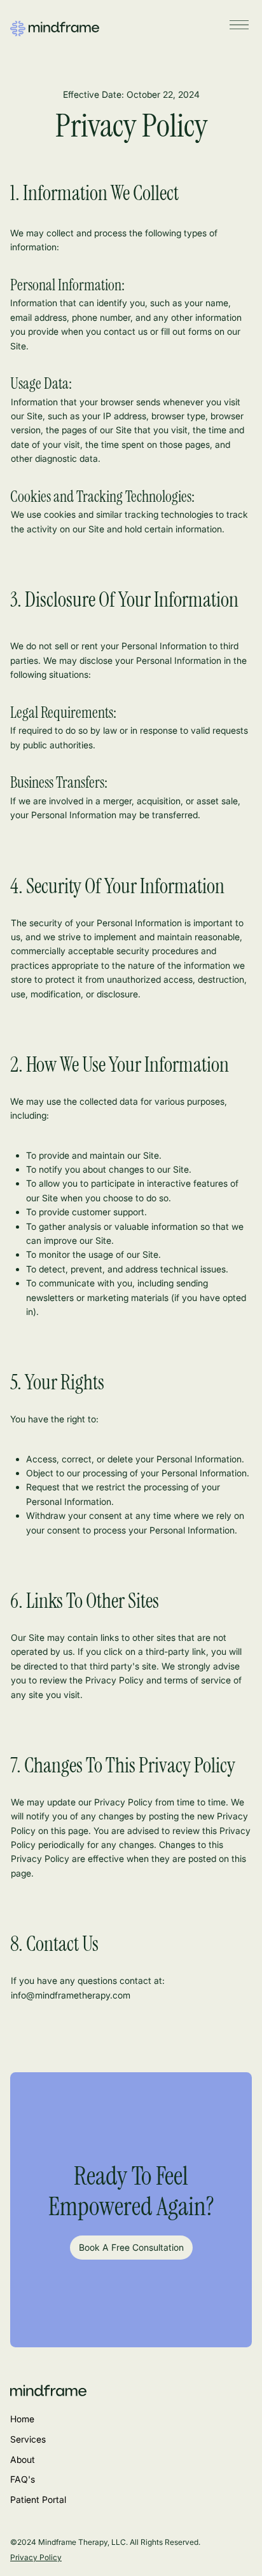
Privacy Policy (36, 2557)
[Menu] (239, 25)
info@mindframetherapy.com (71, 1995)
